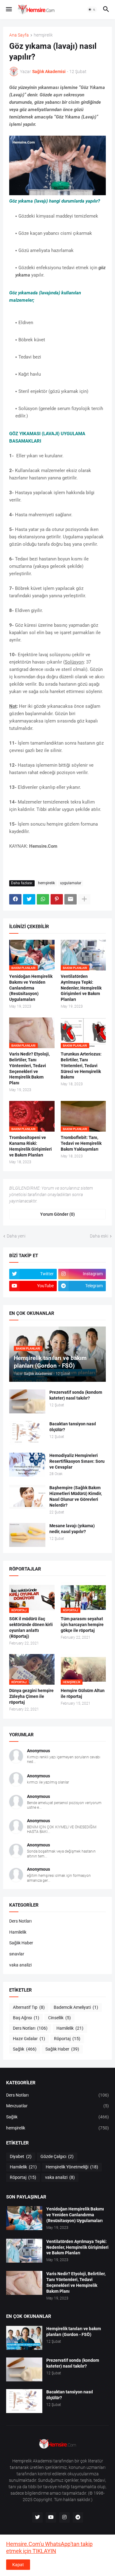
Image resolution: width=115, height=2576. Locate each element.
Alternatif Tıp (29, 2007)
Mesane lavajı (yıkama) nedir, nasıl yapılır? (72, 1529)
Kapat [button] (18, 2565)
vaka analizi (20, 1965)
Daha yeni (16, 1236)
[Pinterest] (57, 899)
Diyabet (21, 2156)
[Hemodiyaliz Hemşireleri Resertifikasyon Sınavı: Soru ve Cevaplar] (27, 1465)
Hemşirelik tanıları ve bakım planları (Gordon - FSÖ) (74, 2332)
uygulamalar (71, 883)
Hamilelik (18, 1932)
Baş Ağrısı (26, 2018)
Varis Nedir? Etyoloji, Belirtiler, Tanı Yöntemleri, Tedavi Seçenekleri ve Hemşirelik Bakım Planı (29, 1069)
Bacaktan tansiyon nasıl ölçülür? (73, 1427)
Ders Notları (20, 1921)
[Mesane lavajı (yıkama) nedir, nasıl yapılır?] (27, 1535)
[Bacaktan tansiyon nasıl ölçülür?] (27, 1433)
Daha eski (99, 1236)
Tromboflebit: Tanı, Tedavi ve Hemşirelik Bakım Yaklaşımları (81, 1143)
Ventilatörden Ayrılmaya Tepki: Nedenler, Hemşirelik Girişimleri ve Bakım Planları (81, 988)
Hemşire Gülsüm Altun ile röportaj (83, 1693)
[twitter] (37, 2517)
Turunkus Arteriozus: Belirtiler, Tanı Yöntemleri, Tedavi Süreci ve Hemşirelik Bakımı (81, 1066)
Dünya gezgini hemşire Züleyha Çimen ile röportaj (31, 1696)
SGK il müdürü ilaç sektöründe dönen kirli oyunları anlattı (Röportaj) (31, 1627)
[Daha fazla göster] (84, 899)
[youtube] (51, 2517)
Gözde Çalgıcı (57, 2156)
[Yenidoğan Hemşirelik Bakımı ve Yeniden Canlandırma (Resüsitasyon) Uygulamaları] (24, 2218)
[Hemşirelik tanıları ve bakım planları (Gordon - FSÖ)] (24, 2338)
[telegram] (78, 2517)
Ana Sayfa (19, 35)
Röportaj (67, 2039)
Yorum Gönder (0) (57, 1214)
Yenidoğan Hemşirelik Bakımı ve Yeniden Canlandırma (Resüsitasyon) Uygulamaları (31, 988)
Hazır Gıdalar (29, 2039)
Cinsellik (59, 2018)
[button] (8, 10)
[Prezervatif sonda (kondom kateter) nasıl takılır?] (27, 1401)
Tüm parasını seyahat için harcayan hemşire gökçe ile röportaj (82, 1625)
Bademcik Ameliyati (76, 2007)
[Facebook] (15, 899)
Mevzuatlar (57, 2106)
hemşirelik (43, 35)
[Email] (71, 899)
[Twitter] (29, 899)
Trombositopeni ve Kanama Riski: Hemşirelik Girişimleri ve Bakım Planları (31, 1146)
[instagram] (64, 2517)
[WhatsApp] (43, 899)
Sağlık (25, 2049)
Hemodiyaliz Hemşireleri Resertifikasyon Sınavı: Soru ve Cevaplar (77, 1461)
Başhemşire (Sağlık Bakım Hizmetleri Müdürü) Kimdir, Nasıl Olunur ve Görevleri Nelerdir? (76, 1496)
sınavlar (17, 1954)
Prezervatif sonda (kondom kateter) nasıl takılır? (76, 1395)
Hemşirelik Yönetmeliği (72, 2167)
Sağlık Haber (21, 1943)
